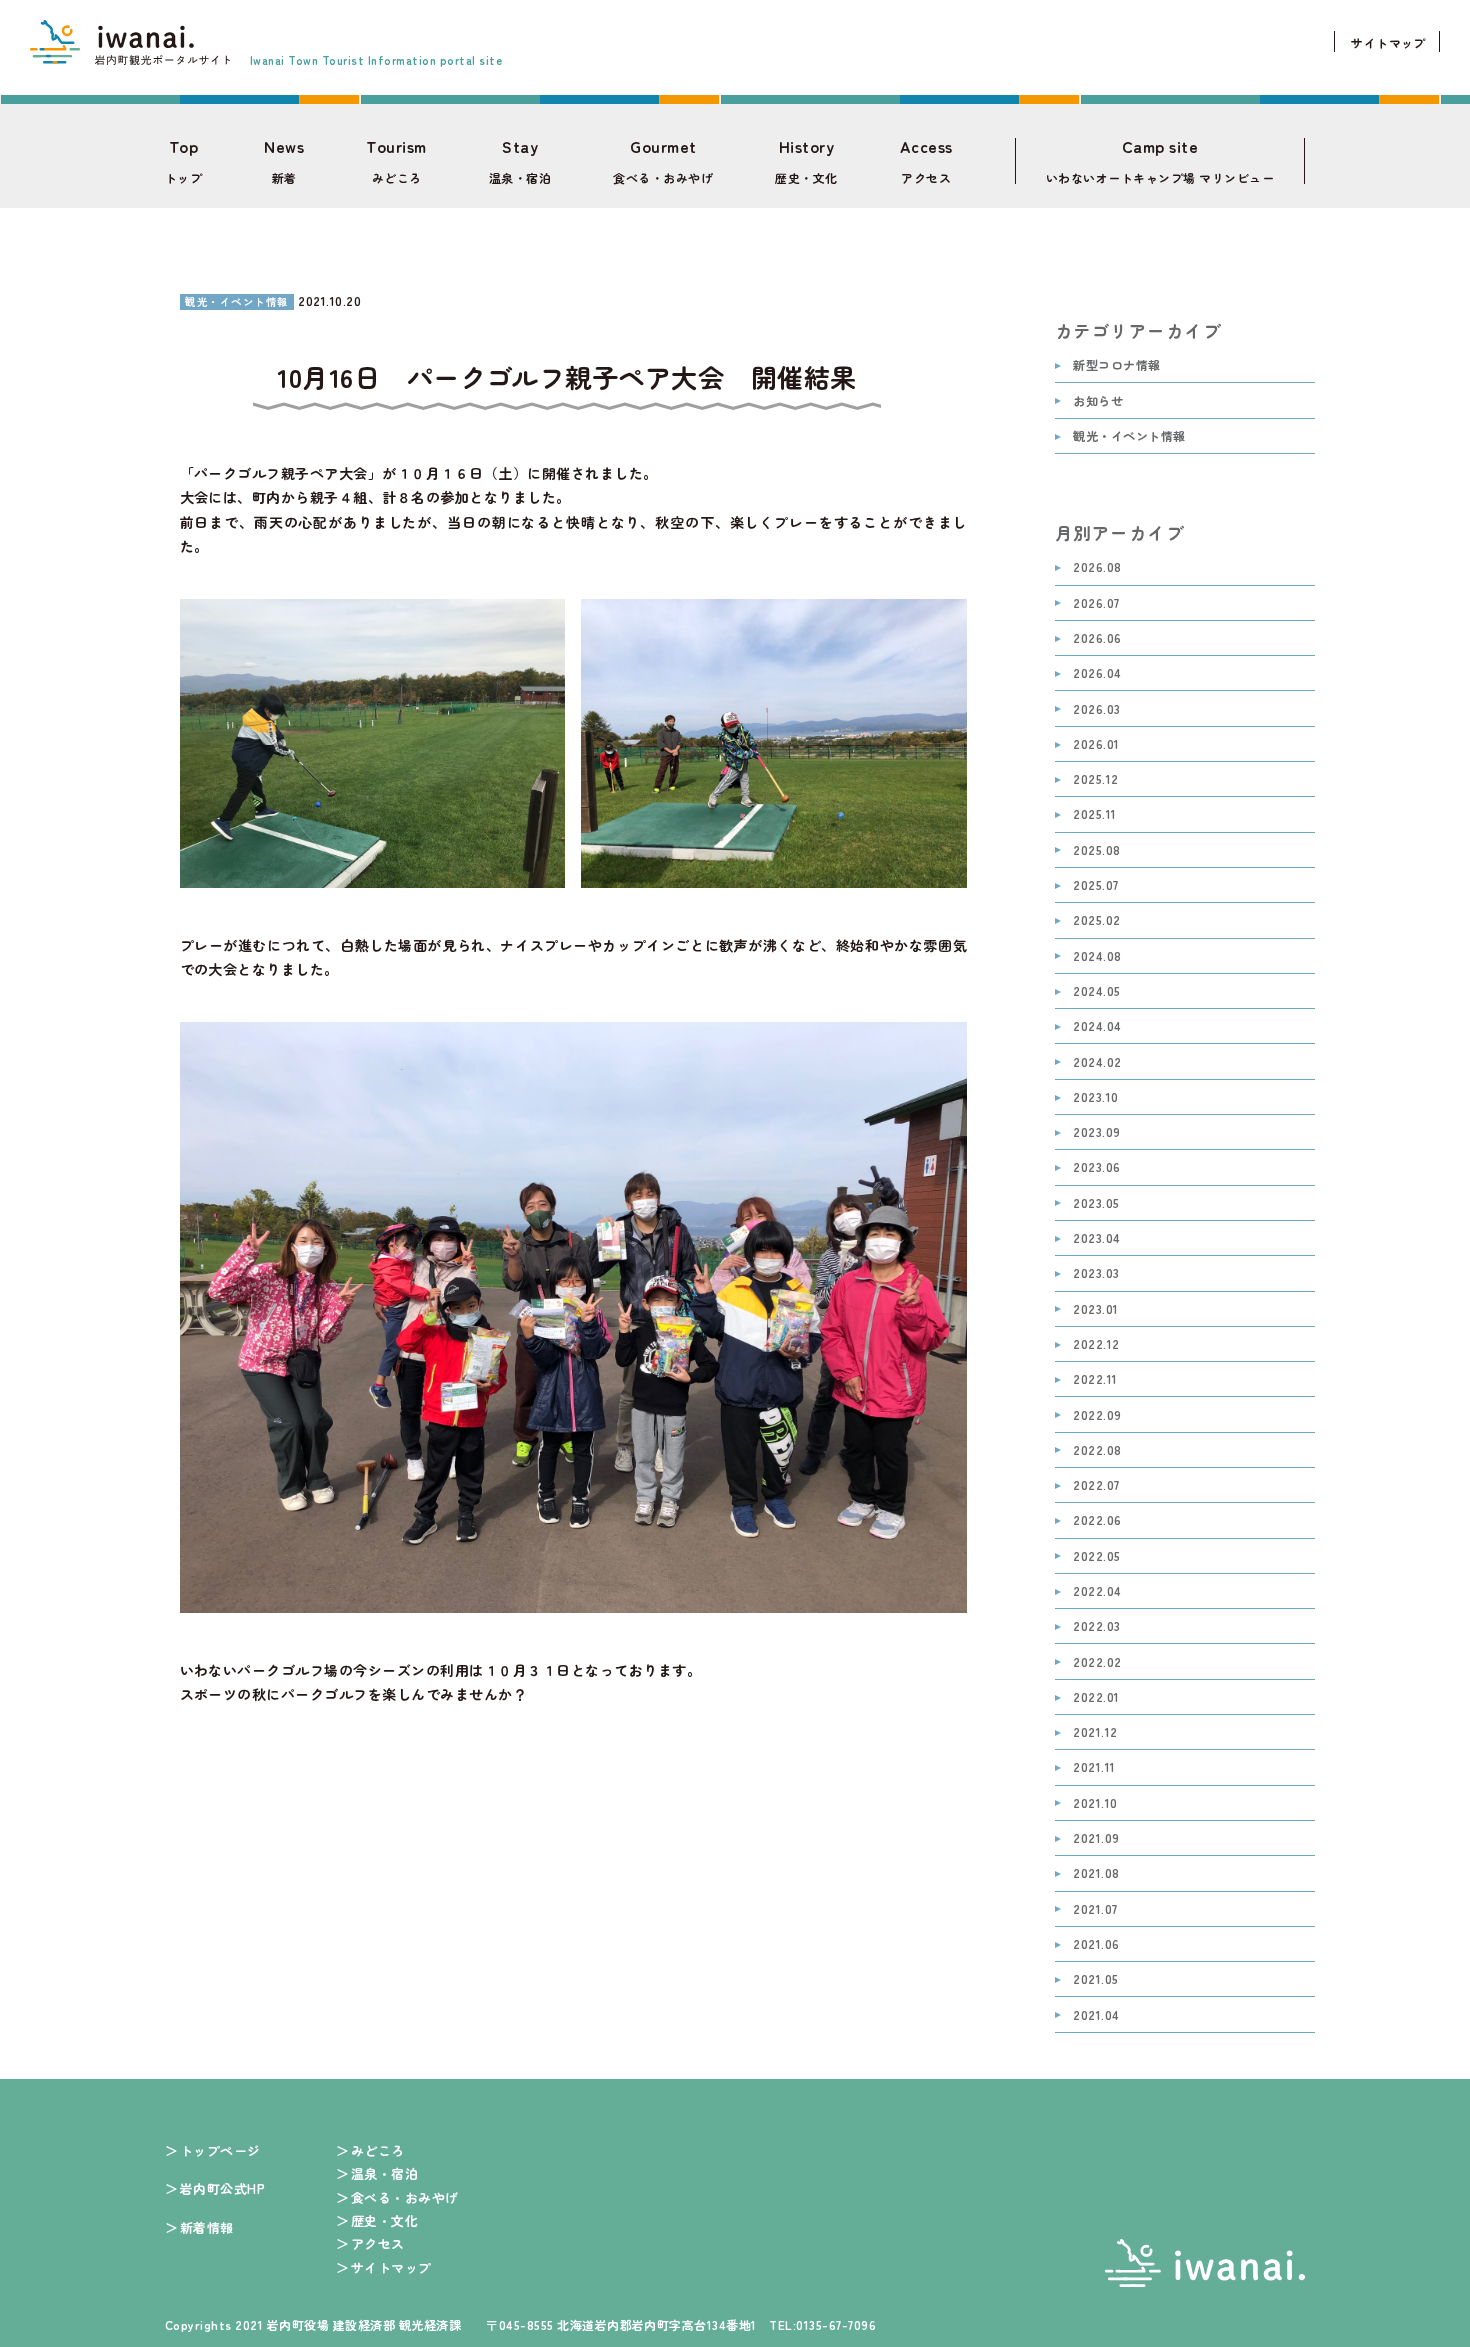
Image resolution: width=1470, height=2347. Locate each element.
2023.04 (1096, 1238)
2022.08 (1097, 1450)
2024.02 (1097, 1062)
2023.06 (1096, 1167)
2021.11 (1094, 1767)
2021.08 (1096, 1873)
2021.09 (1096, 1838)
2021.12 (1095, 1732)
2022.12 (1096, 1344)
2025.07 (1095, 885)
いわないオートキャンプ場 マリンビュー (1160, 161)
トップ (183, 161)
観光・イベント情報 (1129, 436)
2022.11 (1095, 1379)
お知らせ (1098, 401)
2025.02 (1096, 920)
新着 (284, 161)
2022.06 (1097, 1520)
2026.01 (1096, 744)
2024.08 (1097, 956)
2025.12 (1095, 779)
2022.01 (1096, 1697)
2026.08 (1097, 567)
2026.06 (1097, 638)
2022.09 (1097, 1415)
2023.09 (1096, 1132)
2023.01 (1095, 1309)
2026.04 (1097, 673)
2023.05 (1096, 1203)
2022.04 (1097, 1591)
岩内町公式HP (222, 2188)
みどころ (396, 161)
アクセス (926, 161)
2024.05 (1096, 991)
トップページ (220, 2150)
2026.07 (1096, 603)
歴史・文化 (806, 161)
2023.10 (1095, 1097)
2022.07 (1096, 1485)
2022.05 (1096, 1556)
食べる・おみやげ (663, 161)
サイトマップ (1388, 42)
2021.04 (1096, 2015)
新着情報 (207, 2227)
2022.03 (1096, 1626)
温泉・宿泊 (520, 161)
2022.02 (1097, 1662)
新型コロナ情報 (1116, 365)
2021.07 (1095, 1909)
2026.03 (1096, 709)
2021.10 (1095, 1803)
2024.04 (1097, 1026)
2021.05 (1095, 1979)
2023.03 (1096, 1273)
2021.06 (1096, 1944)
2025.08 (1096, 850)
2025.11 (1094, 814)
